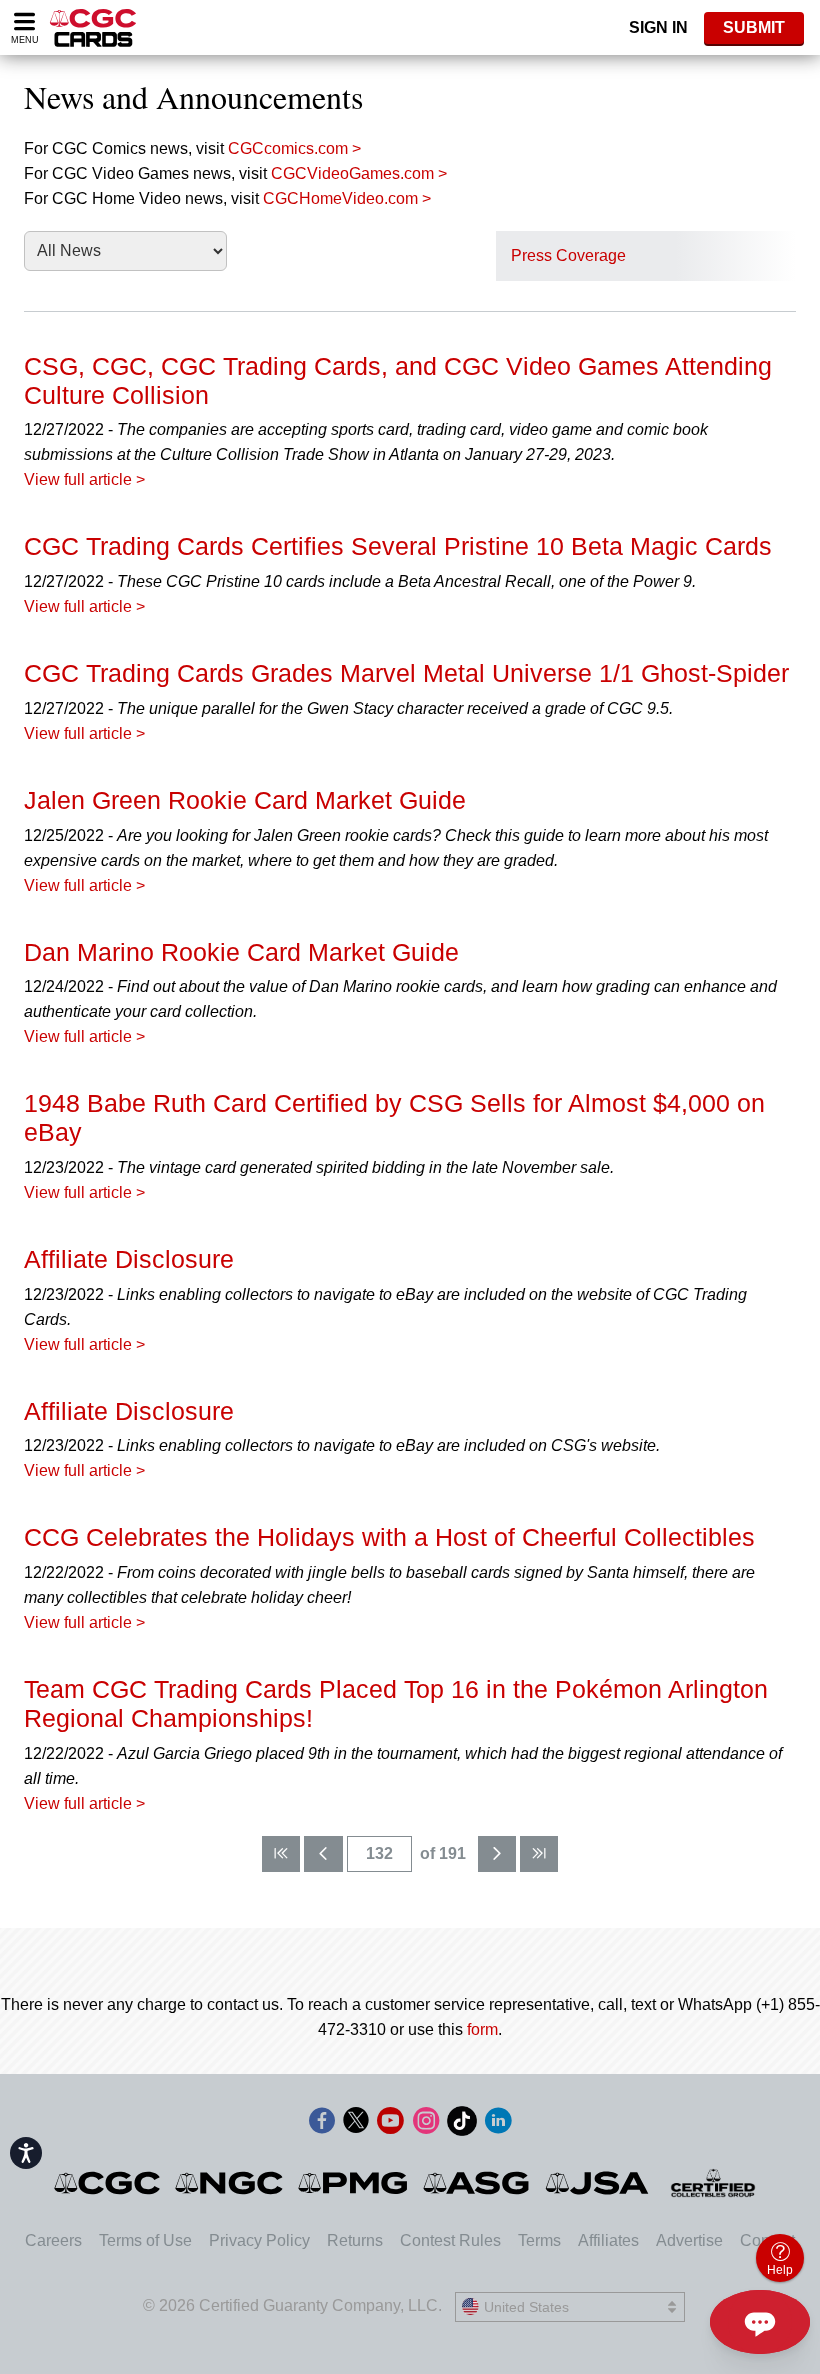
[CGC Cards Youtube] (390, 2124)
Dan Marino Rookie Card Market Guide (241, 952)
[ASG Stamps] (477, 2183)
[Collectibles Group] (713, 2183)
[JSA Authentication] (597, 2183)
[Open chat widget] (760, 2322)
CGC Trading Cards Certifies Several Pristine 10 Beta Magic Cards (398, 546)
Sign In (658, 27)
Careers (53, 2240)
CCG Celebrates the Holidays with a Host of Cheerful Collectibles (389, 1537)
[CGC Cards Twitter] (356, 2124)
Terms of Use (145, 2240)
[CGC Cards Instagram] (426, 2124)
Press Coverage (568, 255)
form (482, 2029)
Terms (539, 2240)
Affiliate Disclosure (129, 1259)
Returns (355, 2240)
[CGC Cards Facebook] (322, 2124)
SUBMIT (754, 27)
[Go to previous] (323, 1854)
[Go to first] (281, 1854)
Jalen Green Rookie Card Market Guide (245, 800)
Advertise (689, 2240)
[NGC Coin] (230, 2183)
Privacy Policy (259, 2240)
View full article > (84, 479)
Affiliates (608, 2240)
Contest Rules (450, 2240)
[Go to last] (539, 1854)
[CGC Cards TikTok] (462, 2124)
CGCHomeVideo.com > (347, 198)
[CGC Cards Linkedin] (498, 2124)
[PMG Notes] (354, 2183)
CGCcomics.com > (294, 148)
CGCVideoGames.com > (359, 173)
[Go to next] (497, 1854)
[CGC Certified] (93, 27)
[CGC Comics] (108, 2183)
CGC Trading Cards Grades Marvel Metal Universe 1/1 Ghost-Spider (406, 673)
